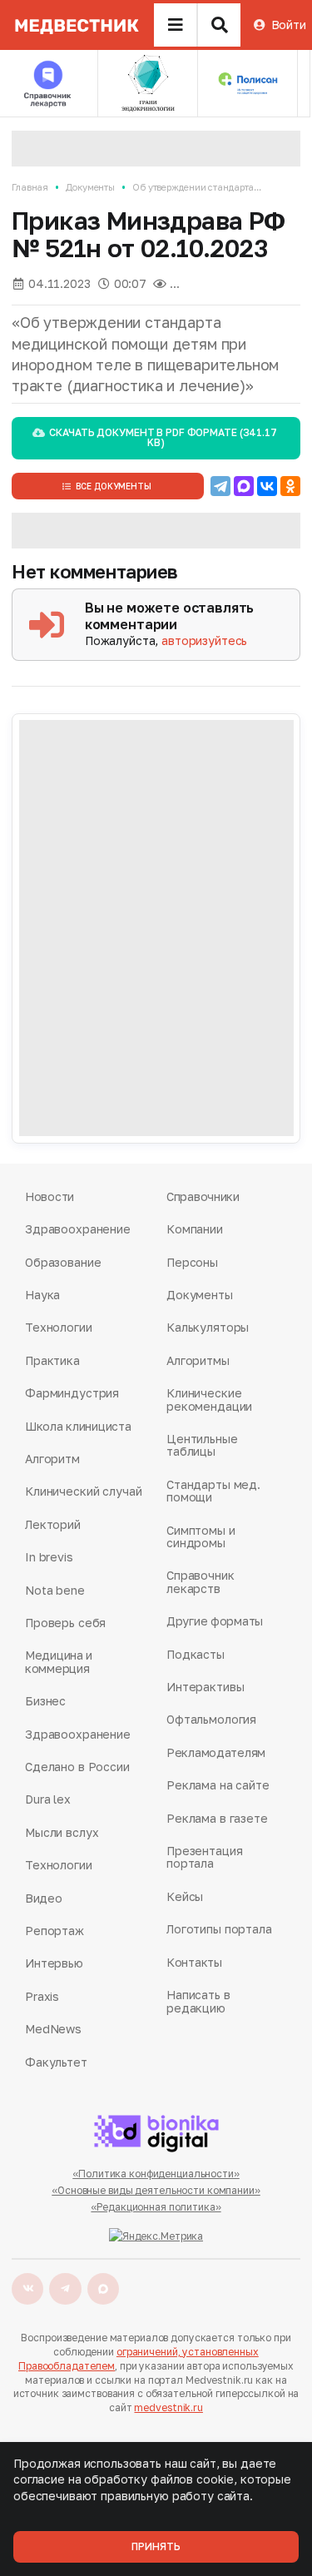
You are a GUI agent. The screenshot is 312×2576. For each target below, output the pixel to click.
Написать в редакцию (198, 2001)
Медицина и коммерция (59, 1662)
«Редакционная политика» (156, 2207)
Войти (289, 25)
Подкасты (196, 1654)
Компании (195, 1229)
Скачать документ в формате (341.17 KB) (163, 437)
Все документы (114, 486)
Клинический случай (83, 1491)
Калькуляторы (208, 1327)
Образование (63, 1262)
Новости (50, 1196)
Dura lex (48, 1799)
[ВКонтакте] (267, 486)
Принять (156, 2546)
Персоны (192, 1262)
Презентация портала (204, 1857)
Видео (44, 1898)
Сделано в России (77, 1767)
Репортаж (54, 1931)
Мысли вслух (62, 1832)
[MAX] (244, 486)
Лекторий (53, 1524)
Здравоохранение (78, 1229)
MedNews (53, 2029)
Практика (52, 1360)
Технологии (59, 1327)
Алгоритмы (198, 1360)
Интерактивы (205, 1687)
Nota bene (55, 1590)
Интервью (54, 1963)
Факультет (56, 2062)
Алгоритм (52, 1459)
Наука (42, 1295)
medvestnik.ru (168, 2407)
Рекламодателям (216, 1752)
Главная (30, 187)
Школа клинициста (78, 1426)
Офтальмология (211, 1719)
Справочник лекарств (201, 1582)
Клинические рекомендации (209, 1400)
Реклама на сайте (218, 1785)
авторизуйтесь (204, 640)
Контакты (194, 1962)
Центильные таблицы (202, 1445)
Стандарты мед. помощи (213, 1491)
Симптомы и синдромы (201, 1537)
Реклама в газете (217, 1818)
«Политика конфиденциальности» (156, 2174)
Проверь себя (65, 1623)
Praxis (42, 1996)
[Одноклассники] (290, 486)
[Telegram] (220, 486)
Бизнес (45, 1701)
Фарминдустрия (72, 1393)
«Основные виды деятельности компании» (156, 2190)
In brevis (49, 1557)
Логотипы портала (219, 1929)
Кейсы (185, 1896)
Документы (90, 187)
